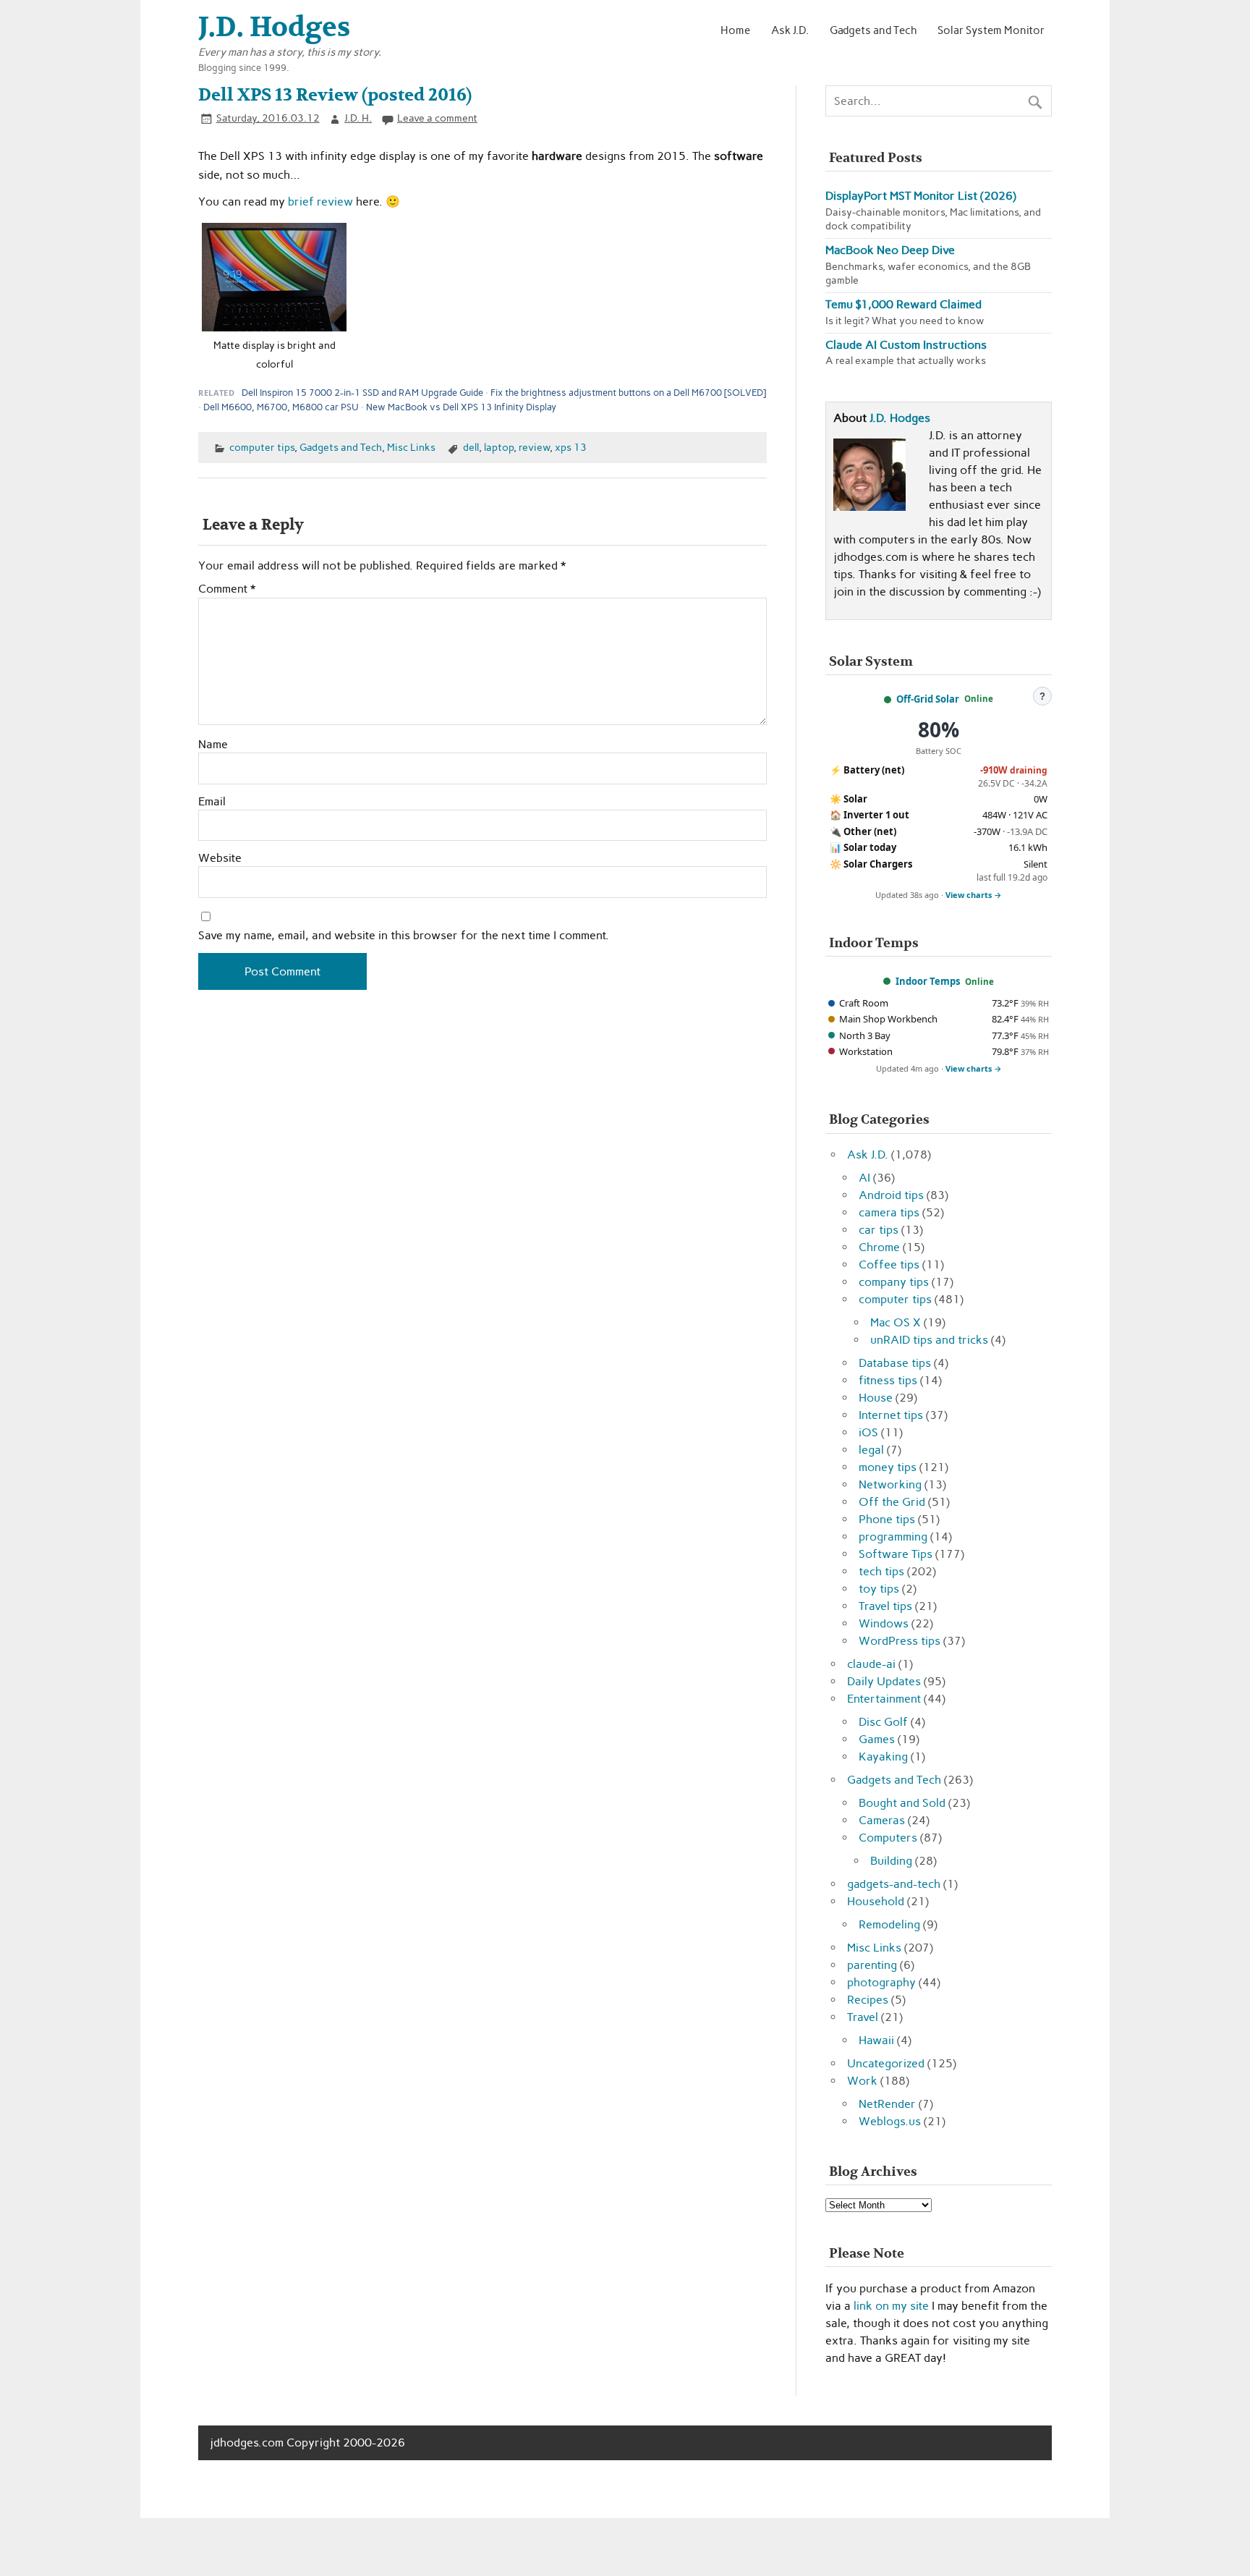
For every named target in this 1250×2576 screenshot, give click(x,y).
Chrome (879, 1247)
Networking (890, 1484)
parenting (872, 1965)
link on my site (891, 2306)
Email (212, 802)
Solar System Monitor (991, 30)
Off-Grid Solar (928, 699)
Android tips (891, 1195)
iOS (868, 1432)
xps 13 (571, 447)
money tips (888, 1467)
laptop (499, 447)
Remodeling (889, 1924)
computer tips (262, 447)
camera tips (889, 1212)
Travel (863, 2017)
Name (213, 745)
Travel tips (885, 1606)
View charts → (974, 895)
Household (876, 1901)
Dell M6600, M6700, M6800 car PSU (281, 407)
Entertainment (884, 1699)
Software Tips (896, 1554)
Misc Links (411, 447)
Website (220, 858)
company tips (894, 1282)
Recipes (868, 2000)
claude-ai (871, 1664)
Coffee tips (889, 1264)
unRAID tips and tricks (929, 1340)
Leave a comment (437, 118)
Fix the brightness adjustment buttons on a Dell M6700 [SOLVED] (628, 393)
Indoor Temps (928, 981)
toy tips (879, 1589)
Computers (888, 1838)
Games (877, 1739)
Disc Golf (883, 1722)
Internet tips (891, 1415)
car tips (879, 1230)
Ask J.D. (790, 30)
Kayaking (883, 1757)
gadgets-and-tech (894, 1884)
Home (735, 30)
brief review (320, 202)
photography (881, 1982)
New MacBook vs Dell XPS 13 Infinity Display (461, 407)
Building (891, 1861)
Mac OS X (896, 1322)
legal (871, 1450)
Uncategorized (886, 2063)
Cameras (882, 1820)
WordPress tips (900, 1641)
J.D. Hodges (900, 418)
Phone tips (887, 1519)
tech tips (881, 1571)
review (534, 447)
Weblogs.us (890, 2121)
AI (864, 1178)
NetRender (887, 2104)
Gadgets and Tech (873, 30)
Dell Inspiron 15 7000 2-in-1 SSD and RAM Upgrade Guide (362, 393)
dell (471, 447)
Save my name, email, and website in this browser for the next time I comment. (404, 936)
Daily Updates (884, 1681)
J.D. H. (358, 118)
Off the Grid (892, 1502)
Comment (227, 589)
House (876, 1398)
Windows (884, 1623)
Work (862, 2081)
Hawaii (876, 2040)
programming (893, 1537)
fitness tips (888, 1380)
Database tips (895, 1363)
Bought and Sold (902, 1803)
